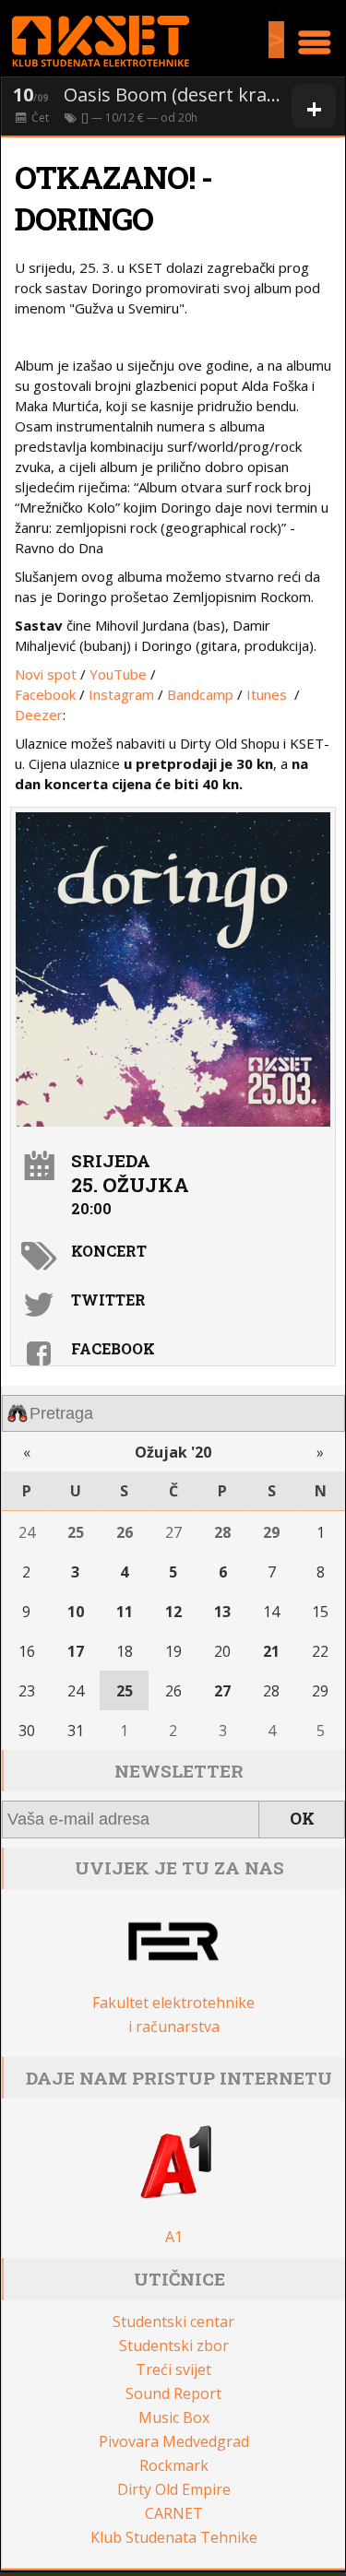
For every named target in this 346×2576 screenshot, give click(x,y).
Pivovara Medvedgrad (174, 2441)
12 (173, 1612)
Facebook (45, 694)
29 (271, 1532)
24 (27, 1532)
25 (76, 1532)
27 (173, 1532)
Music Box (174, 2417)
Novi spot (46, 674)
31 (76, 1731)
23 (27, 1691)
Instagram (121, 694)
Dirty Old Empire (174, 2489)
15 (320, 1612)
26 (125, 1532)
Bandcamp (200, 694)
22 (320, 1651)
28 (222, 1532)
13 (222, 1612)
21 (271, 1651)
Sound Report (173, 2393)
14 (271, 1612)
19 (173, 1651)
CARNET (174, 2513)
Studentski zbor (174, 2346)
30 (27, 1731)
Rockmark (174, 2465)
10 (76, 1612)
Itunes (268, 694)
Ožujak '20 (173, 1452)
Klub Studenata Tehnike (174, 2537)
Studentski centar (173, 2322)
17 (76, 1651)
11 (125, 1612)
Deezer (39, 715)
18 (125, 1651)
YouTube (118, 674)
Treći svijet (173, 2369)
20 (222, 1651)
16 (27, 1651)
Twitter (108, 1300)
